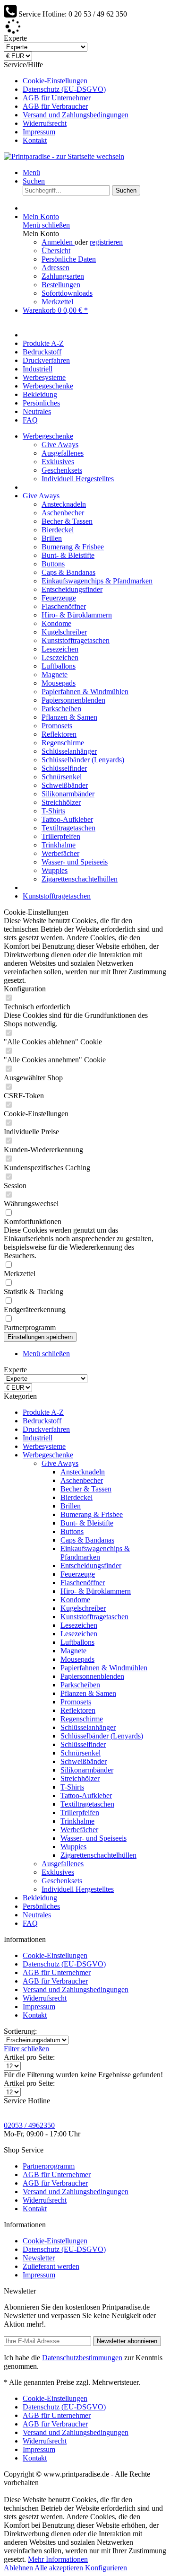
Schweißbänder (65, 785)
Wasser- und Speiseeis (75, 862)
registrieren (106, 242)
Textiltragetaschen (68, 828)
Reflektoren (59, 734)
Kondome (56, 623)
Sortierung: (20, 2031)
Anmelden (58, 242)
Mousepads (59, 683)
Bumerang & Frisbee (73, 547)
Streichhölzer (61, 802)
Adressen (55, 268)
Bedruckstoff (42, 1421)
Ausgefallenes (63, 453)
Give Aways (60, 445)
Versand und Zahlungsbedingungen (76, 115)
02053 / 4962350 (29, 2125)
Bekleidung (40, 1898)
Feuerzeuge (59, 598)
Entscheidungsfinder (72, 589)
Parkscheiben (61, 709)
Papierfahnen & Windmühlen (85, 692)
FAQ (30, 1923)
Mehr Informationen (58, 2559)
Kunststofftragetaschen (76, 640)
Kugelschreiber (64, 632)
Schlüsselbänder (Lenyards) (83, 760)
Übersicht (56, 251)
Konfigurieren (106, 2568)
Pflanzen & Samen (69, 717)
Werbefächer (60, 853)
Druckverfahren (46, 1429)
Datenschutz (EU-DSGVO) (64, 89)
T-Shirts (53, 811)
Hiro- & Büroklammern (77, 615)
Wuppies (55, 870)
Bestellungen (61, 285)
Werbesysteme (44, 1446)
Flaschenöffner (64, 606)
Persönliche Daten (69, 259)
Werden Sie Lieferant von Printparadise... (86, 29)
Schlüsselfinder (64, 768)
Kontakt (35, 140)
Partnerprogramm (49, 2166)
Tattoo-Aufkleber (67, 819)
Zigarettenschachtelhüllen (80, 879)
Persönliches (41, 1906)
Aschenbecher (63, 513)
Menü (31, 172)
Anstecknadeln (64, 504)
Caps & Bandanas (68, 572)
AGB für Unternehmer (57, 98)
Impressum (39, 132)
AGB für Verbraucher (55, 106)
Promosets (57, 726)
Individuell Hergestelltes (78, 479)
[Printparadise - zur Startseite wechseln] (64, 156)
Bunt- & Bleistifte (68, 555)
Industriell (38, 1438)
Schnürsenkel (62, 777)
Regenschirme (63, 743)
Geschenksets (62, 470)
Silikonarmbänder (68, 794)
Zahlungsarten (63, 276)
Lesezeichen (60, 649)
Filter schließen (26, 2049)
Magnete (55, 675)
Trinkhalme (59, 845)
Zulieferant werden (51, 2266)
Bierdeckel (58, 530)
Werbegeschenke (48, 1455)
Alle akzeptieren (60, 2568)
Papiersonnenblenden (73, 700)
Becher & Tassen (67, 521)
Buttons (53, 564)
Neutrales (37, 1915)
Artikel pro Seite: (29, 2057)
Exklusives (58, 462)
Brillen (52, 538)
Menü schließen (46, 225)
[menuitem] (94, 81)
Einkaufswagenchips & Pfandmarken (97, 581)
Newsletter (39, 2258)
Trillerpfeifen (61, 836)
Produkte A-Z (43, 1412)
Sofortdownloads (67, 293)
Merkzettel (57, 302)
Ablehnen (19, 2568)
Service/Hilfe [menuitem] (66, 102)
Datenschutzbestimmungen (82, 2358)
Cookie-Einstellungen (55, 81)
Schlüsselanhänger (69, 751)
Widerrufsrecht (45, 123)
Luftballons (59, 666)
